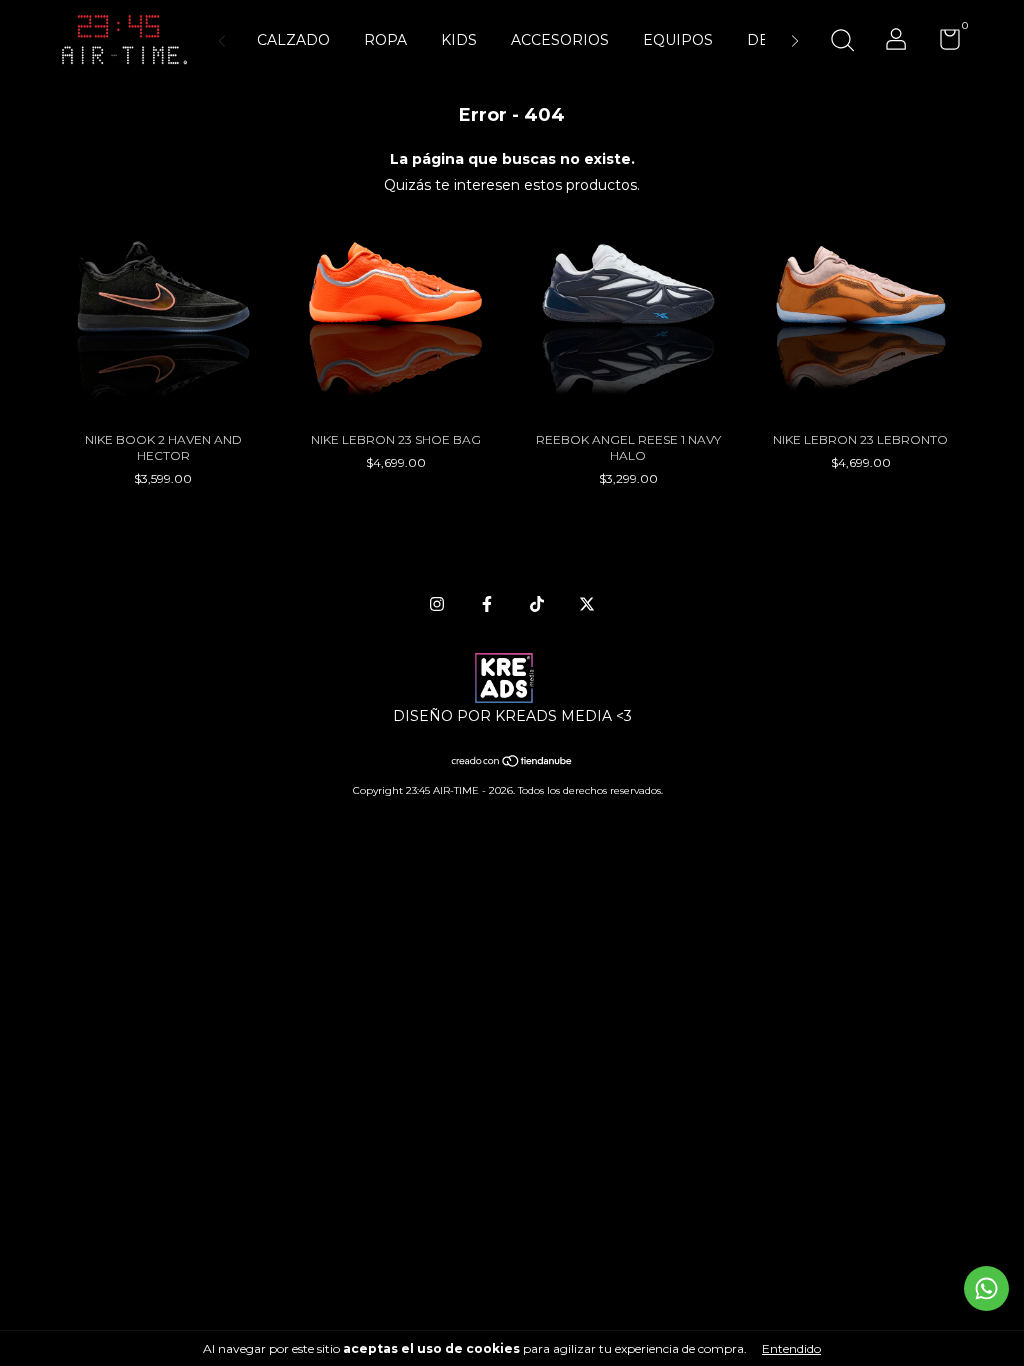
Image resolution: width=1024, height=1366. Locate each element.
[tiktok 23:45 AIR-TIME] (537, 604)
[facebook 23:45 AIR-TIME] (487, 604)
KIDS (459, 40)
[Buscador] (842, 42)
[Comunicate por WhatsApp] (986, 1288)
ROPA (385, 40)
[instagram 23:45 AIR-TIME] (437, 604)
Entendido (791, 1348)
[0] (942, 43)
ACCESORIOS (560, 40)
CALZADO (293, 40)
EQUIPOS (678, 40)
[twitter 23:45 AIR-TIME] (587, 604)
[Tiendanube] (512, 763)
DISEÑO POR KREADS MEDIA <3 (512, 716)
